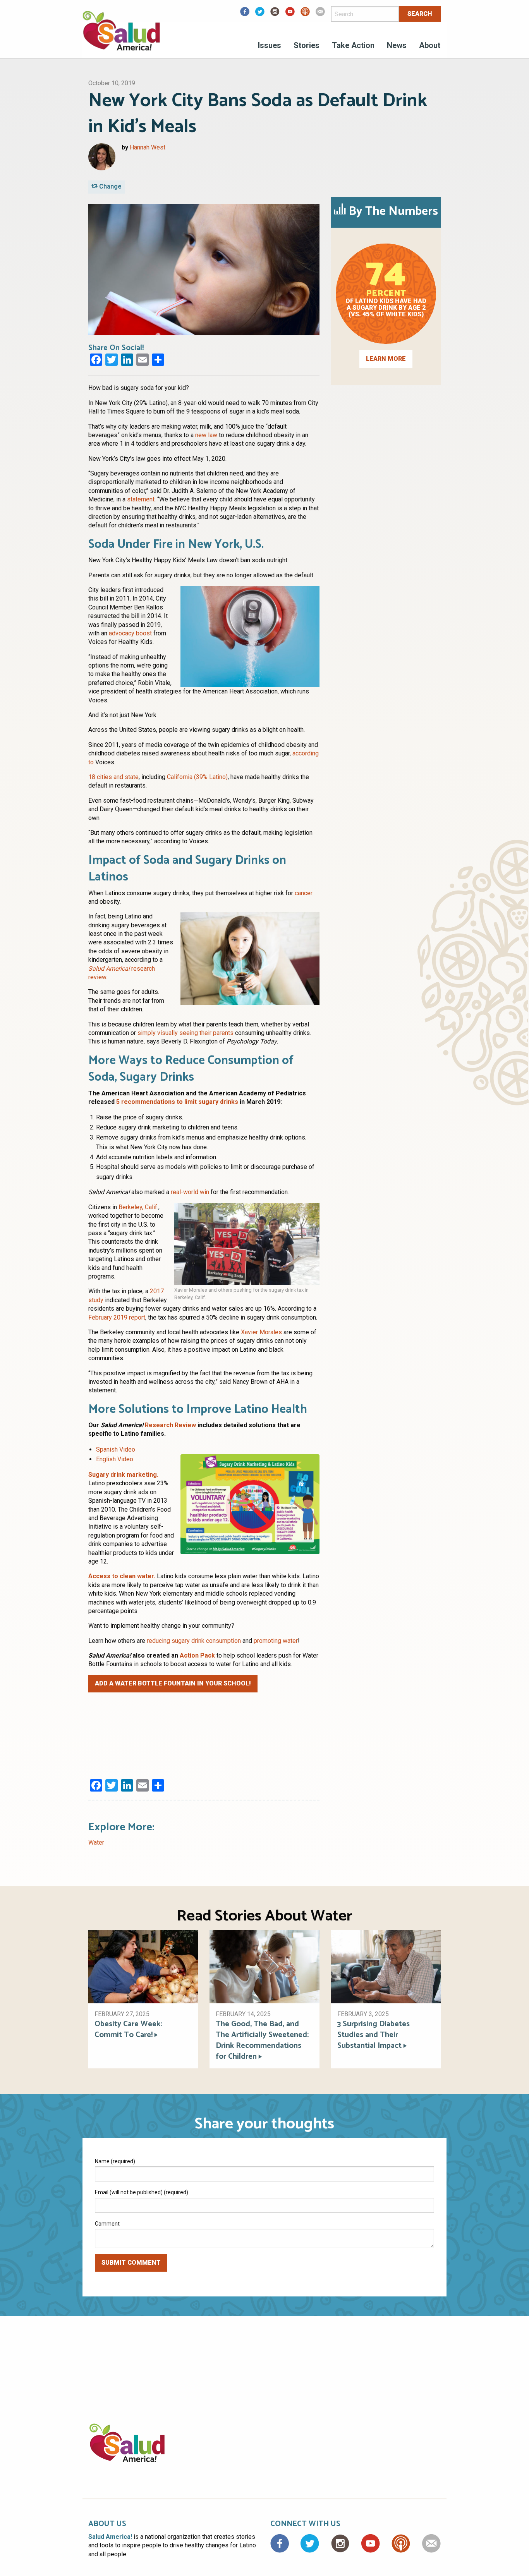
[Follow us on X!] (260, 14)
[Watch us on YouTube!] (290, 14)
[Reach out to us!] (320, 14)
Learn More (386, 359)
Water (96, 1842)
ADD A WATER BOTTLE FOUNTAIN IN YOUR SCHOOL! (173, 1683)
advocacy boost (130, 633)
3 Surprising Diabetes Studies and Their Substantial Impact (374, 2035)
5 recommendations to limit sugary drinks (177, 1102)
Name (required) (115, 2161)
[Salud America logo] (121, 36)
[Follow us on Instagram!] (275, 14)
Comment (107, 2224)
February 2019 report (117, 1317)
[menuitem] (270, 46)
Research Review (170, 1425)
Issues (270, 45)
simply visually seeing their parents (185, 1033)
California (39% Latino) (197, 777)
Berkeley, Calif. (138, 1207)
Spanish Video (116, 1449)
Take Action (353, 45)
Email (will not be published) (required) (142, 2192)
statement (141, 499)
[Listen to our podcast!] (305, 14)
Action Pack (198, 1655)
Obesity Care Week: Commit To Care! (128, 2030)
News (397, 45)
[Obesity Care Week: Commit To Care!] (143, 1966)
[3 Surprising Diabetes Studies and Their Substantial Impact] (386, 1966)
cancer (304, 893)
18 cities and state (113, 777)
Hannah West (148, 147)
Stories (307, 45)
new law (206, 435)
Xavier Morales (261, 1332)
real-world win (190, 1192)
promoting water (276, 1641)
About (430, 45)
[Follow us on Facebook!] (245, 14)
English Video (115, 1459)
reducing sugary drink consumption (194, 1641)
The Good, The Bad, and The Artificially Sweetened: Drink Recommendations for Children (262, 2041)
